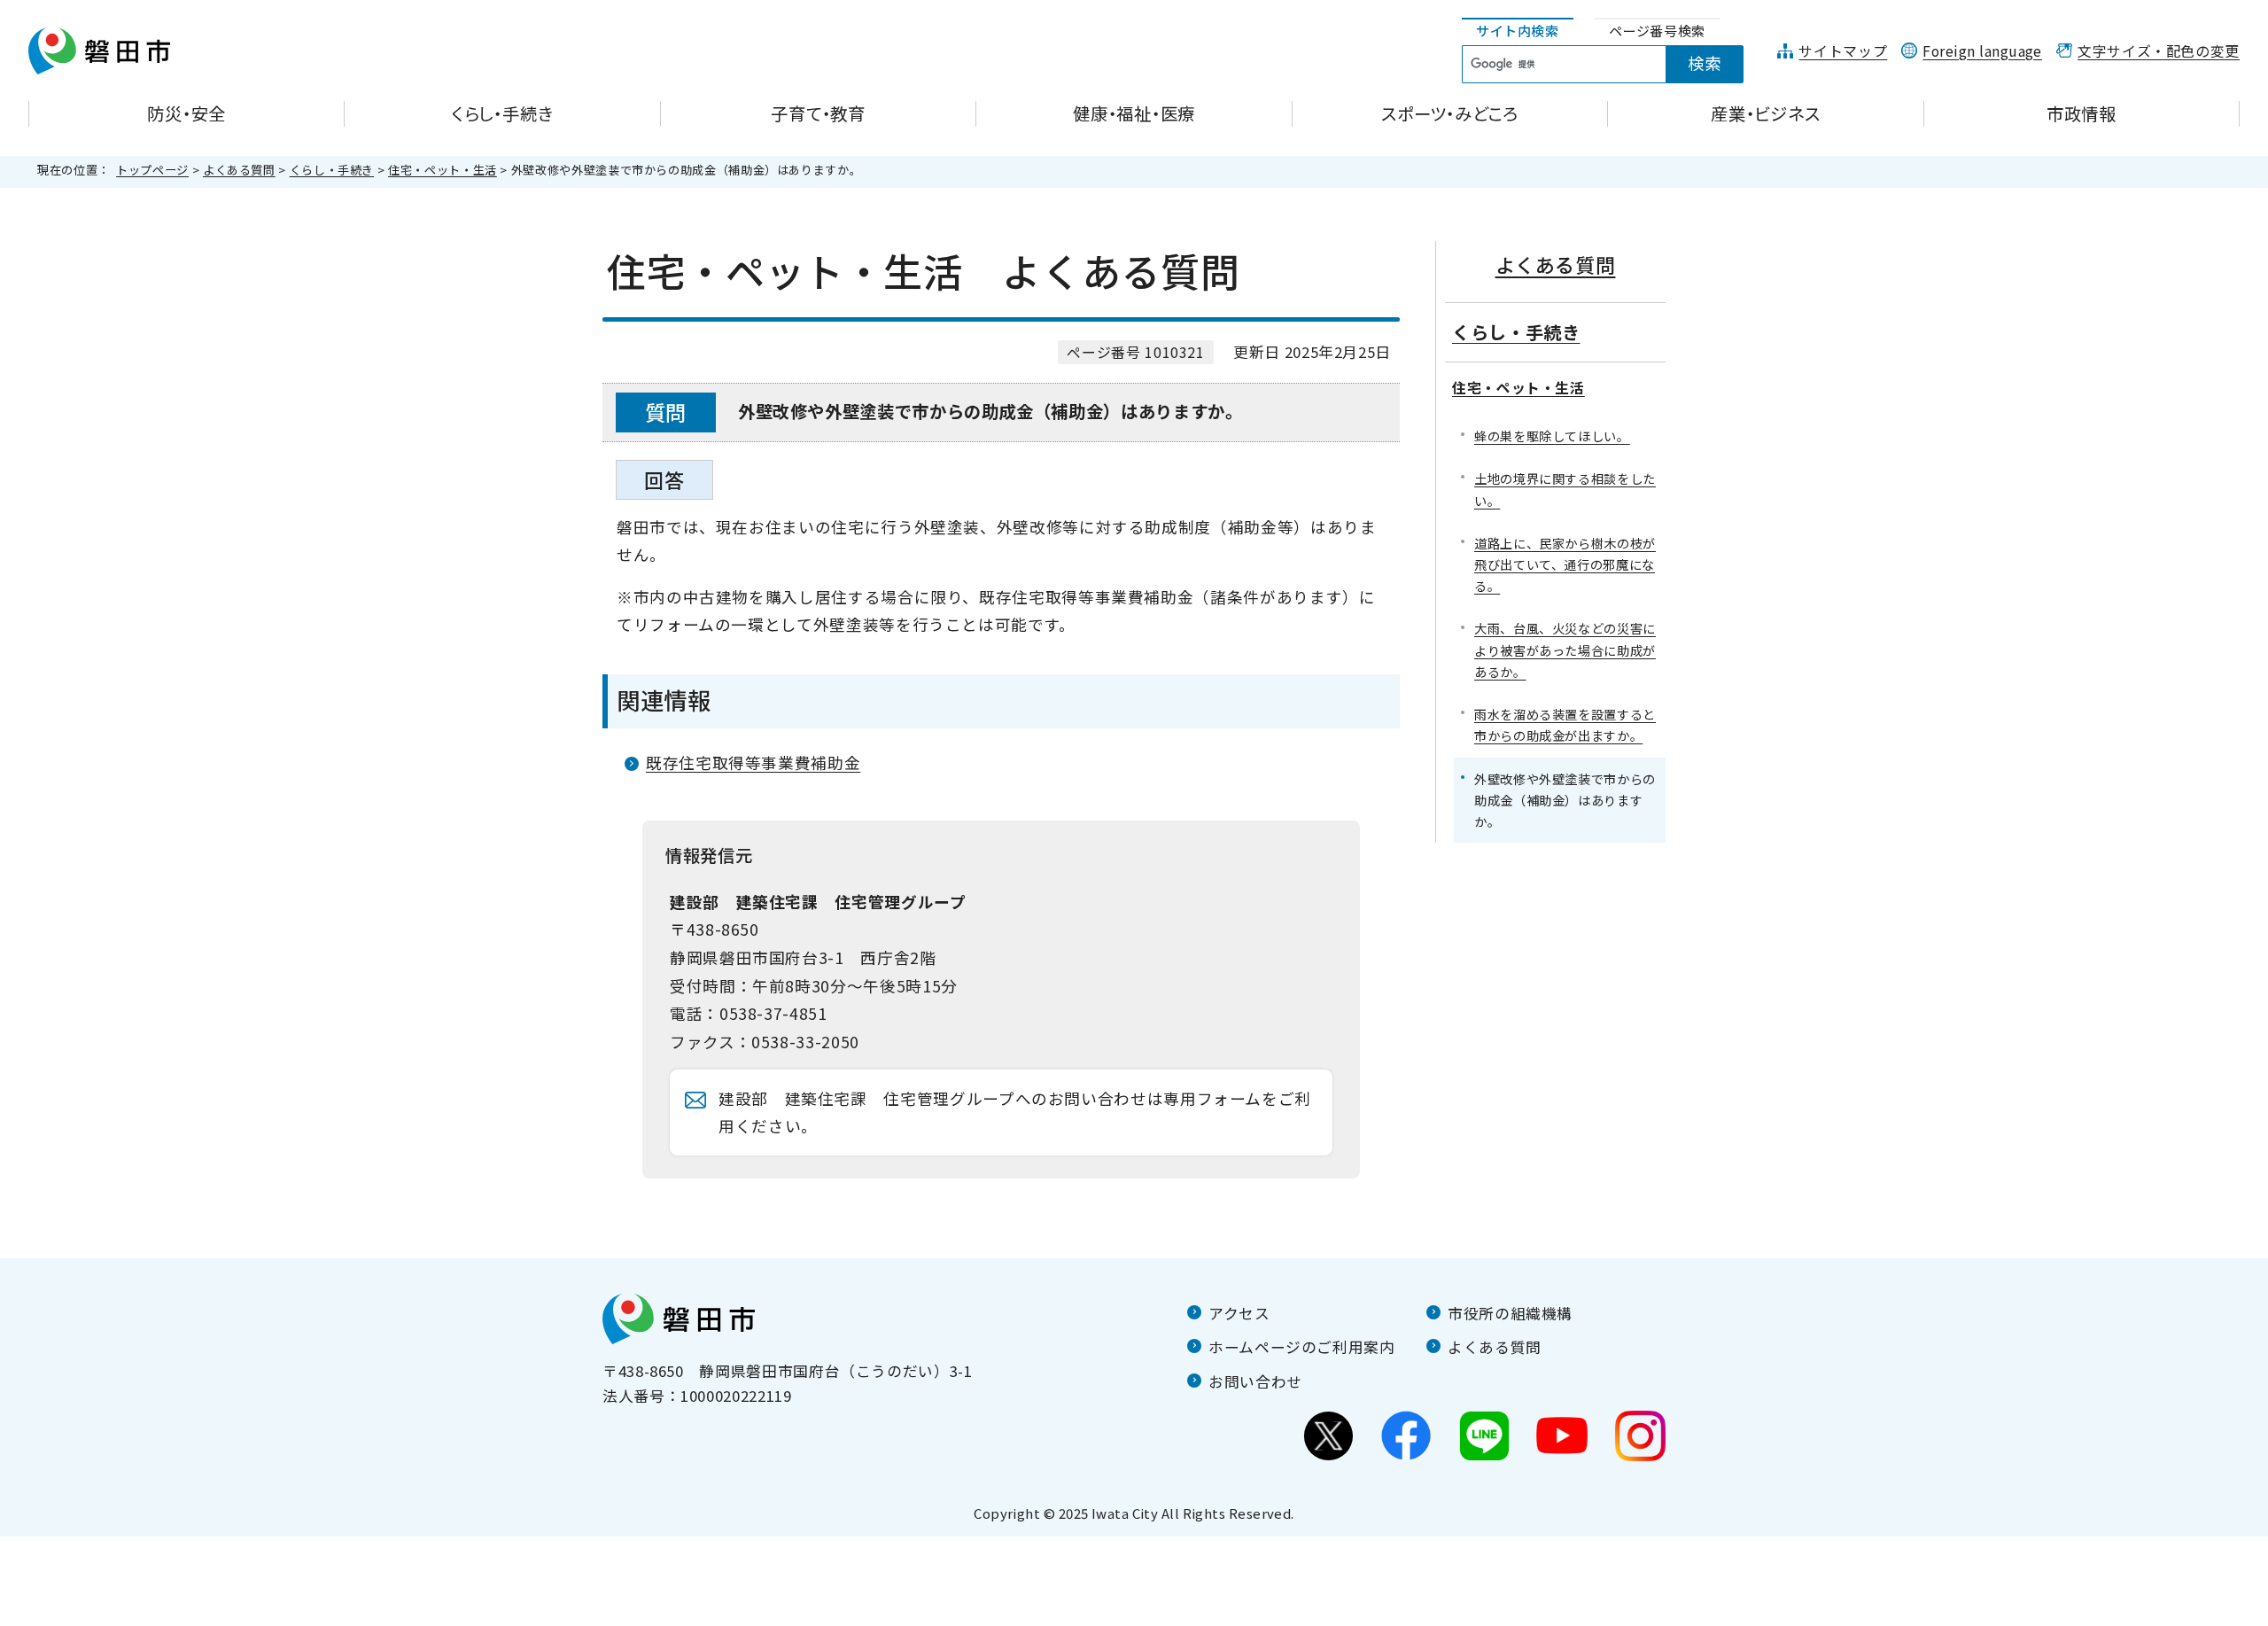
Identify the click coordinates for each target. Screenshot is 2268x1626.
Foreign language (1982, 51)
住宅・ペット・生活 (443, 170)
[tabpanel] (1612, 65)
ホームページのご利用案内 (1302, 1347)
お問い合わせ (1255, 1381)
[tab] (1518, 31)
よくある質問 (239, 170)
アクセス (1239, 1313)
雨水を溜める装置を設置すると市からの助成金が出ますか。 (1565, 724)
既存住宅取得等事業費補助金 (753, 762)
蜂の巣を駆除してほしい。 (1552, 436)
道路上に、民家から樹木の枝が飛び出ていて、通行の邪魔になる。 (1565, 564)
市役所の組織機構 (1510, 1313)
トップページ (152, 170)
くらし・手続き (332, 170)
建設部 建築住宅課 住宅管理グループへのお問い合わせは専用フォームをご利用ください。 (1015, 1113)
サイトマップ (1843, 51)
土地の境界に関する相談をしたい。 (1565, 489)
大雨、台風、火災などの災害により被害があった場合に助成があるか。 (1565, 649)
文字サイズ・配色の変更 (2159, 51)
